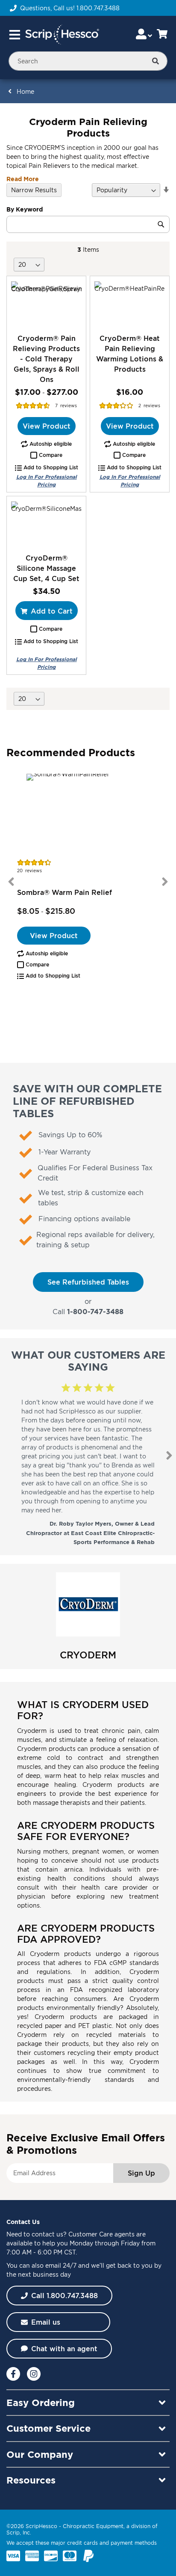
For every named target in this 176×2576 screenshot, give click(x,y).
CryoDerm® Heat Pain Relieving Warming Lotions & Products (130, 354)
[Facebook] (13, 2374)
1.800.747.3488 (98, 8)
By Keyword (25, 209)
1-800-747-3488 (95, 1312)
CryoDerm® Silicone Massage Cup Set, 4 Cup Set (46, 568)
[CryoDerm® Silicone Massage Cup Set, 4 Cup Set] (46, 525)
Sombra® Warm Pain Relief (65, 892)
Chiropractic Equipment (93, 2526)
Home (25, 91)
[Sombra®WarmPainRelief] (88, 814)
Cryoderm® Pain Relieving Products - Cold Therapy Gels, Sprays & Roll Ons (46, 359)
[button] (46, 455)
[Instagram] (34, 2374)
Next (165, 882)
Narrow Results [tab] (34, 190)
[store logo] (62, 35)
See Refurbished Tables (88, 1282)
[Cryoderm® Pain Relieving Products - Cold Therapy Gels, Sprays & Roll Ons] (46, 305)
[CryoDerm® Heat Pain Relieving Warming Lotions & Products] (130, 305)
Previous (11, 882)
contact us (47, 2234)
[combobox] (88, 61)
